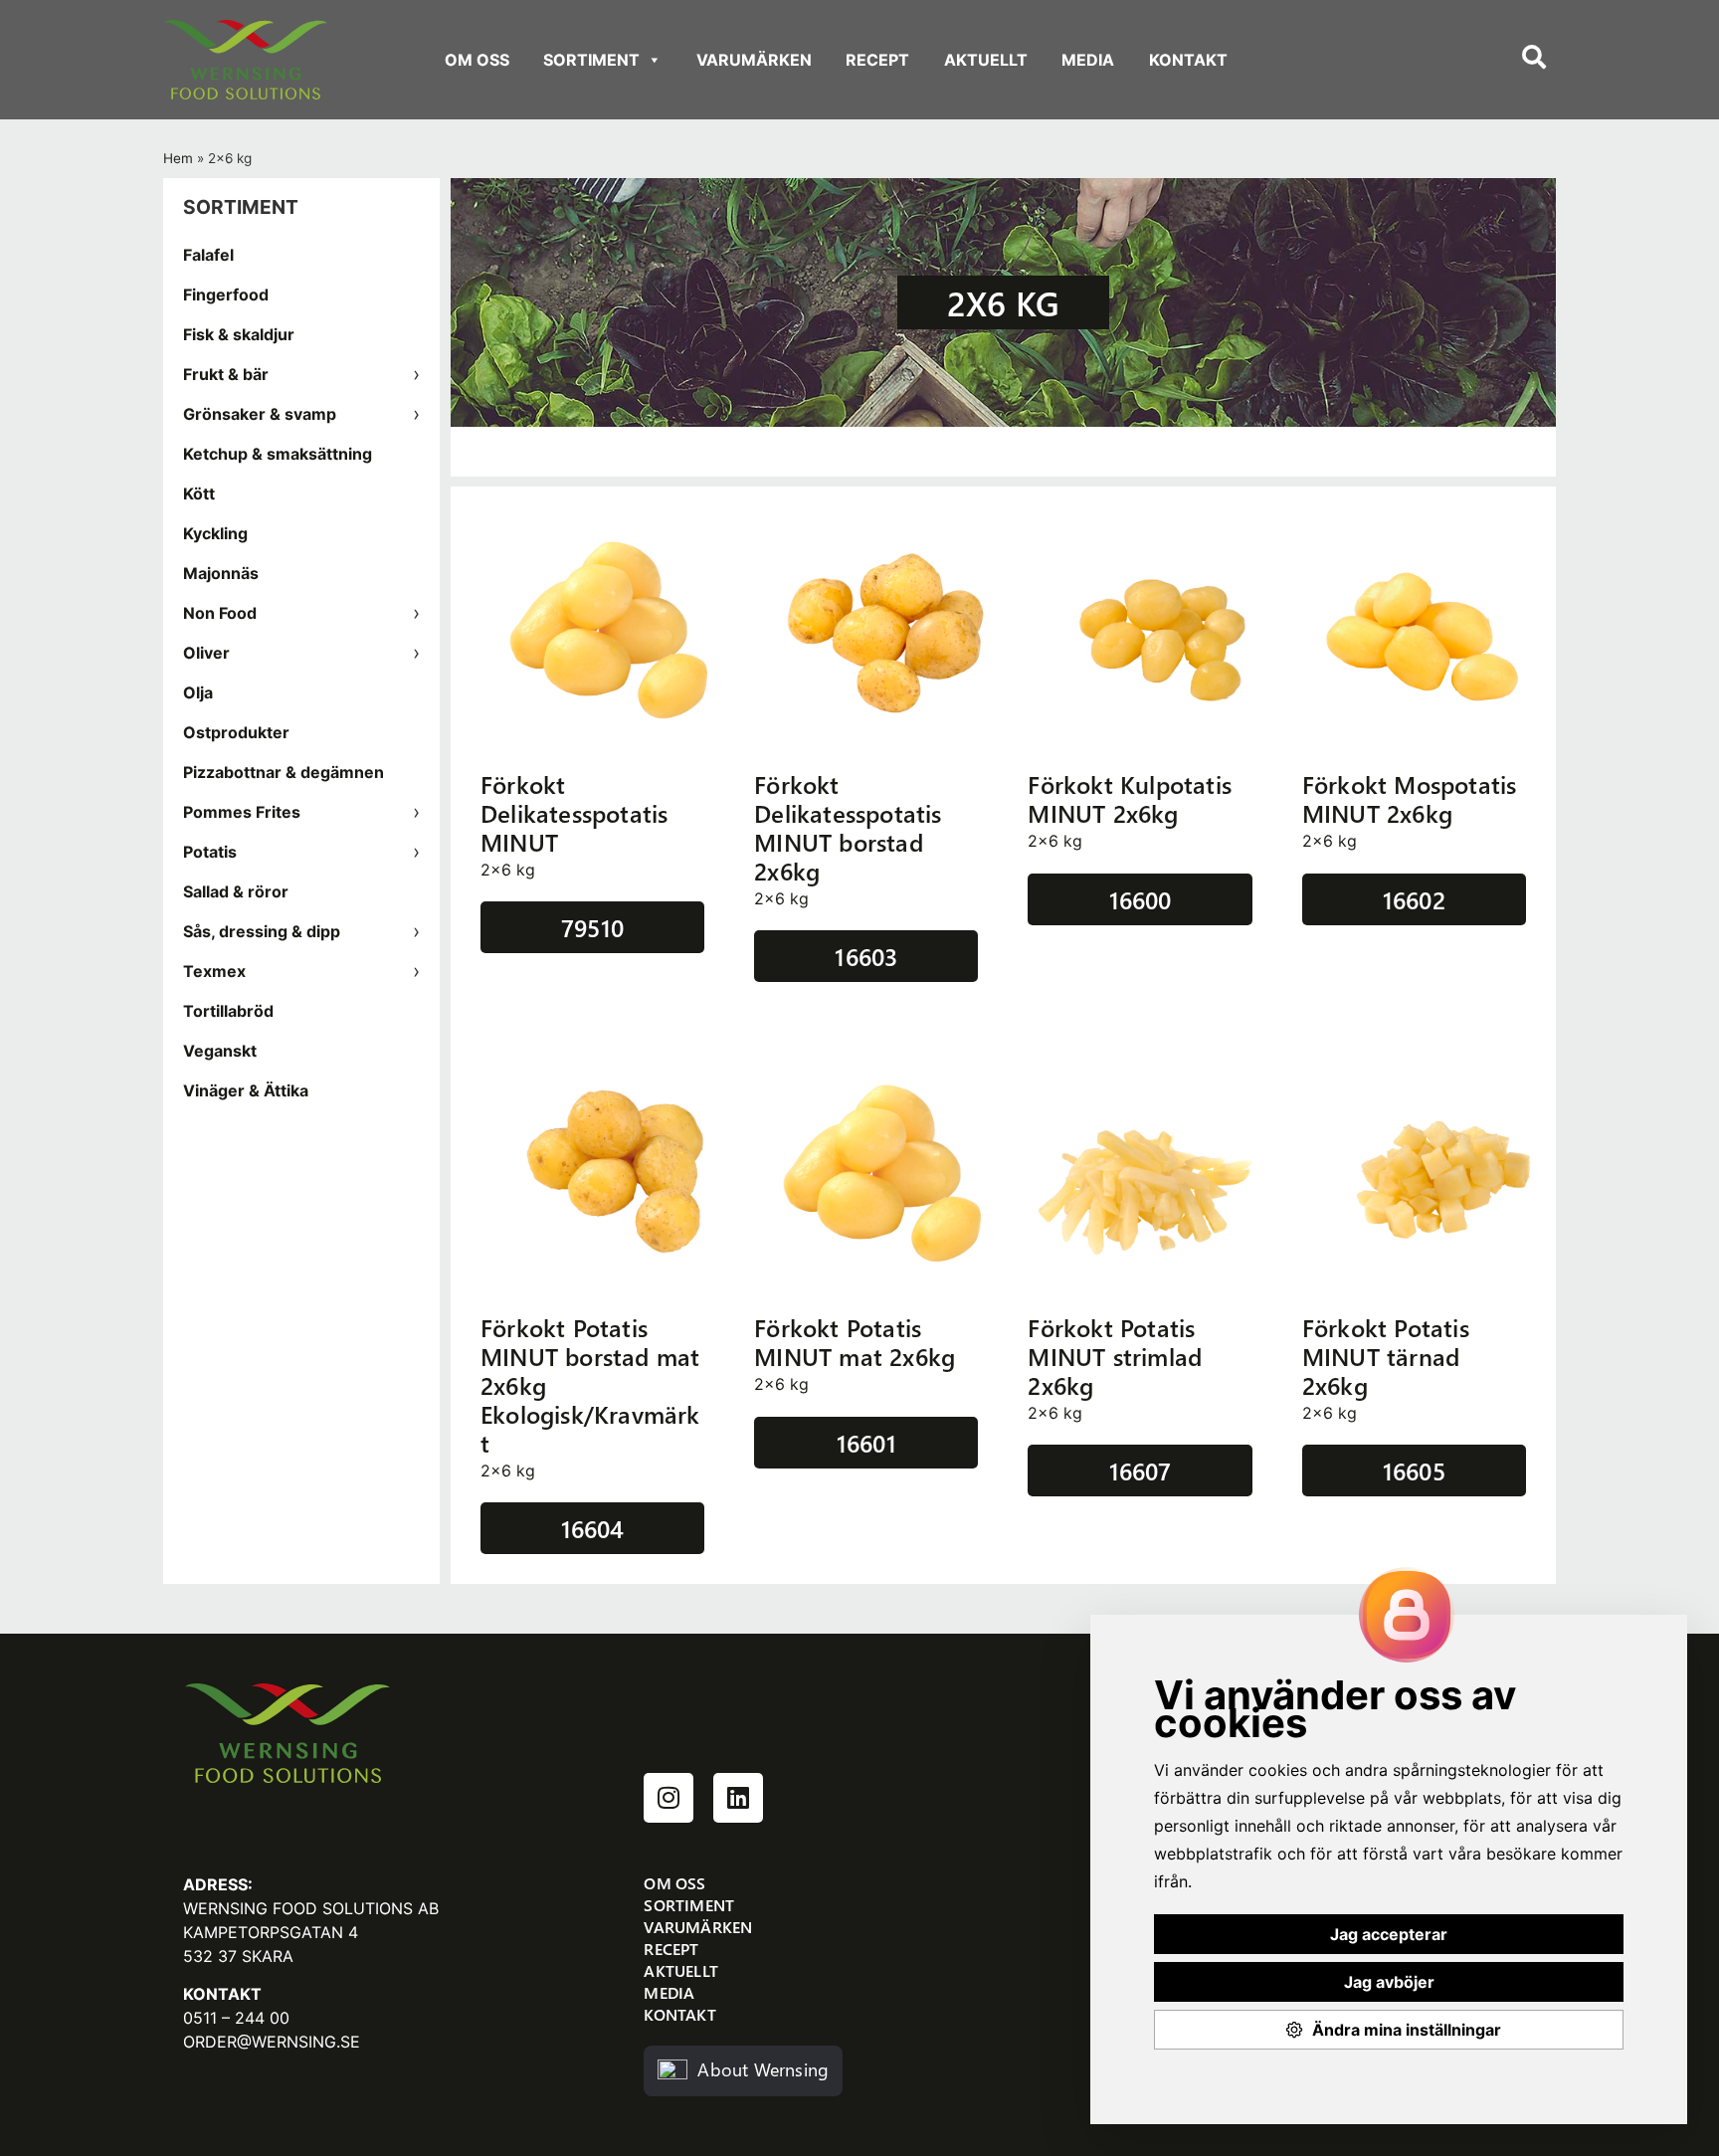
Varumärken (754, 60)
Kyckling (215, 533)
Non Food (220, 613)
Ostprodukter (236, 732)
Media (1088, 60)
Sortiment (591, 60)
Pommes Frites (242, 812)
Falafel (208, 255)
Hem (178, 158)
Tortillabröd (228, 1011)
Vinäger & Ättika (246, 1090)
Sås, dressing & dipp (262, 931)
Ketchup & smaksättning (278, 454)
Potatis (210, 852)
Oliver (206, 653)
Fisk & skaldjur (239, 334)
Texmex (214, 971)
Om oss (477, 60)
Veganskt (220, 1051)
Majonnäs (221, 573)
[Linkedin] (738, 1798)
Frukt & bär (226, 374)
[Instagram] (668, 1798)
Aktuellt (986, 60)
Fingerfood (226, 294)
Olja (198, 692)
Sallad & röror (236, 891)
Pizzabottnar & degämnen (284, 772)
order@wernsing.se (272, 2042)
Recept (877, 60)
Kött (199, 493)
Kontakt (1188, 60)
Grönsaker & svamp (260, 414)
